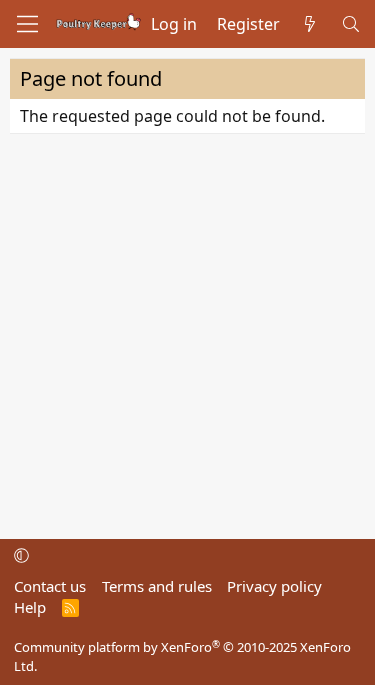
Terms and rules (157, 586)
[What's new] (310, 24)
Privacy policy (274, 586)
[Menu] (27, 24)
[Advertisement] (187, 331)
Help (30, 607)
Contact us (50, 586)
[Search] (350, 24)
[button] (21, 555)
